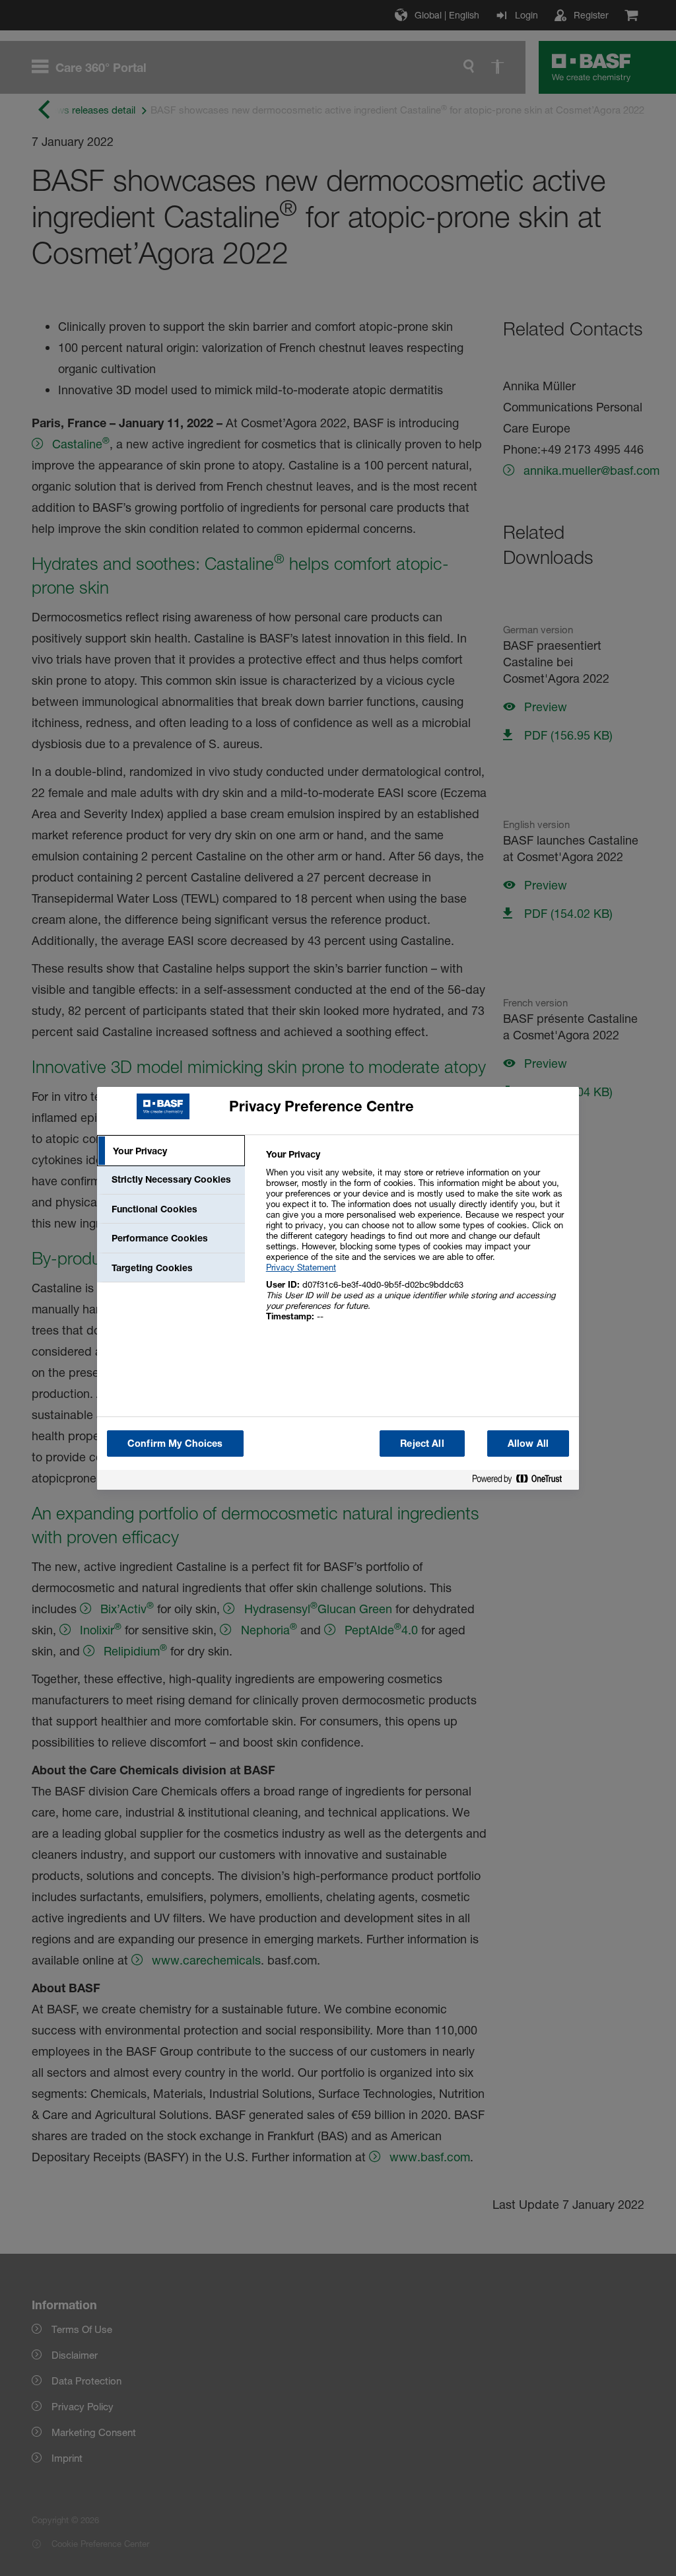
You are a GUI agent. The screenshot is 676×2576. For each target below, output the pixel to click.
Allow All (528, 1443)
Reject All (422, 1443)
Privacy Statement (301, 1267)
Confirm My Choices (175, 1443)
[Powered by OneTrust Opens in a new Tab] (522, 1481)
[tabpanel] (417, 1242)
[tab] (171, 1151)
